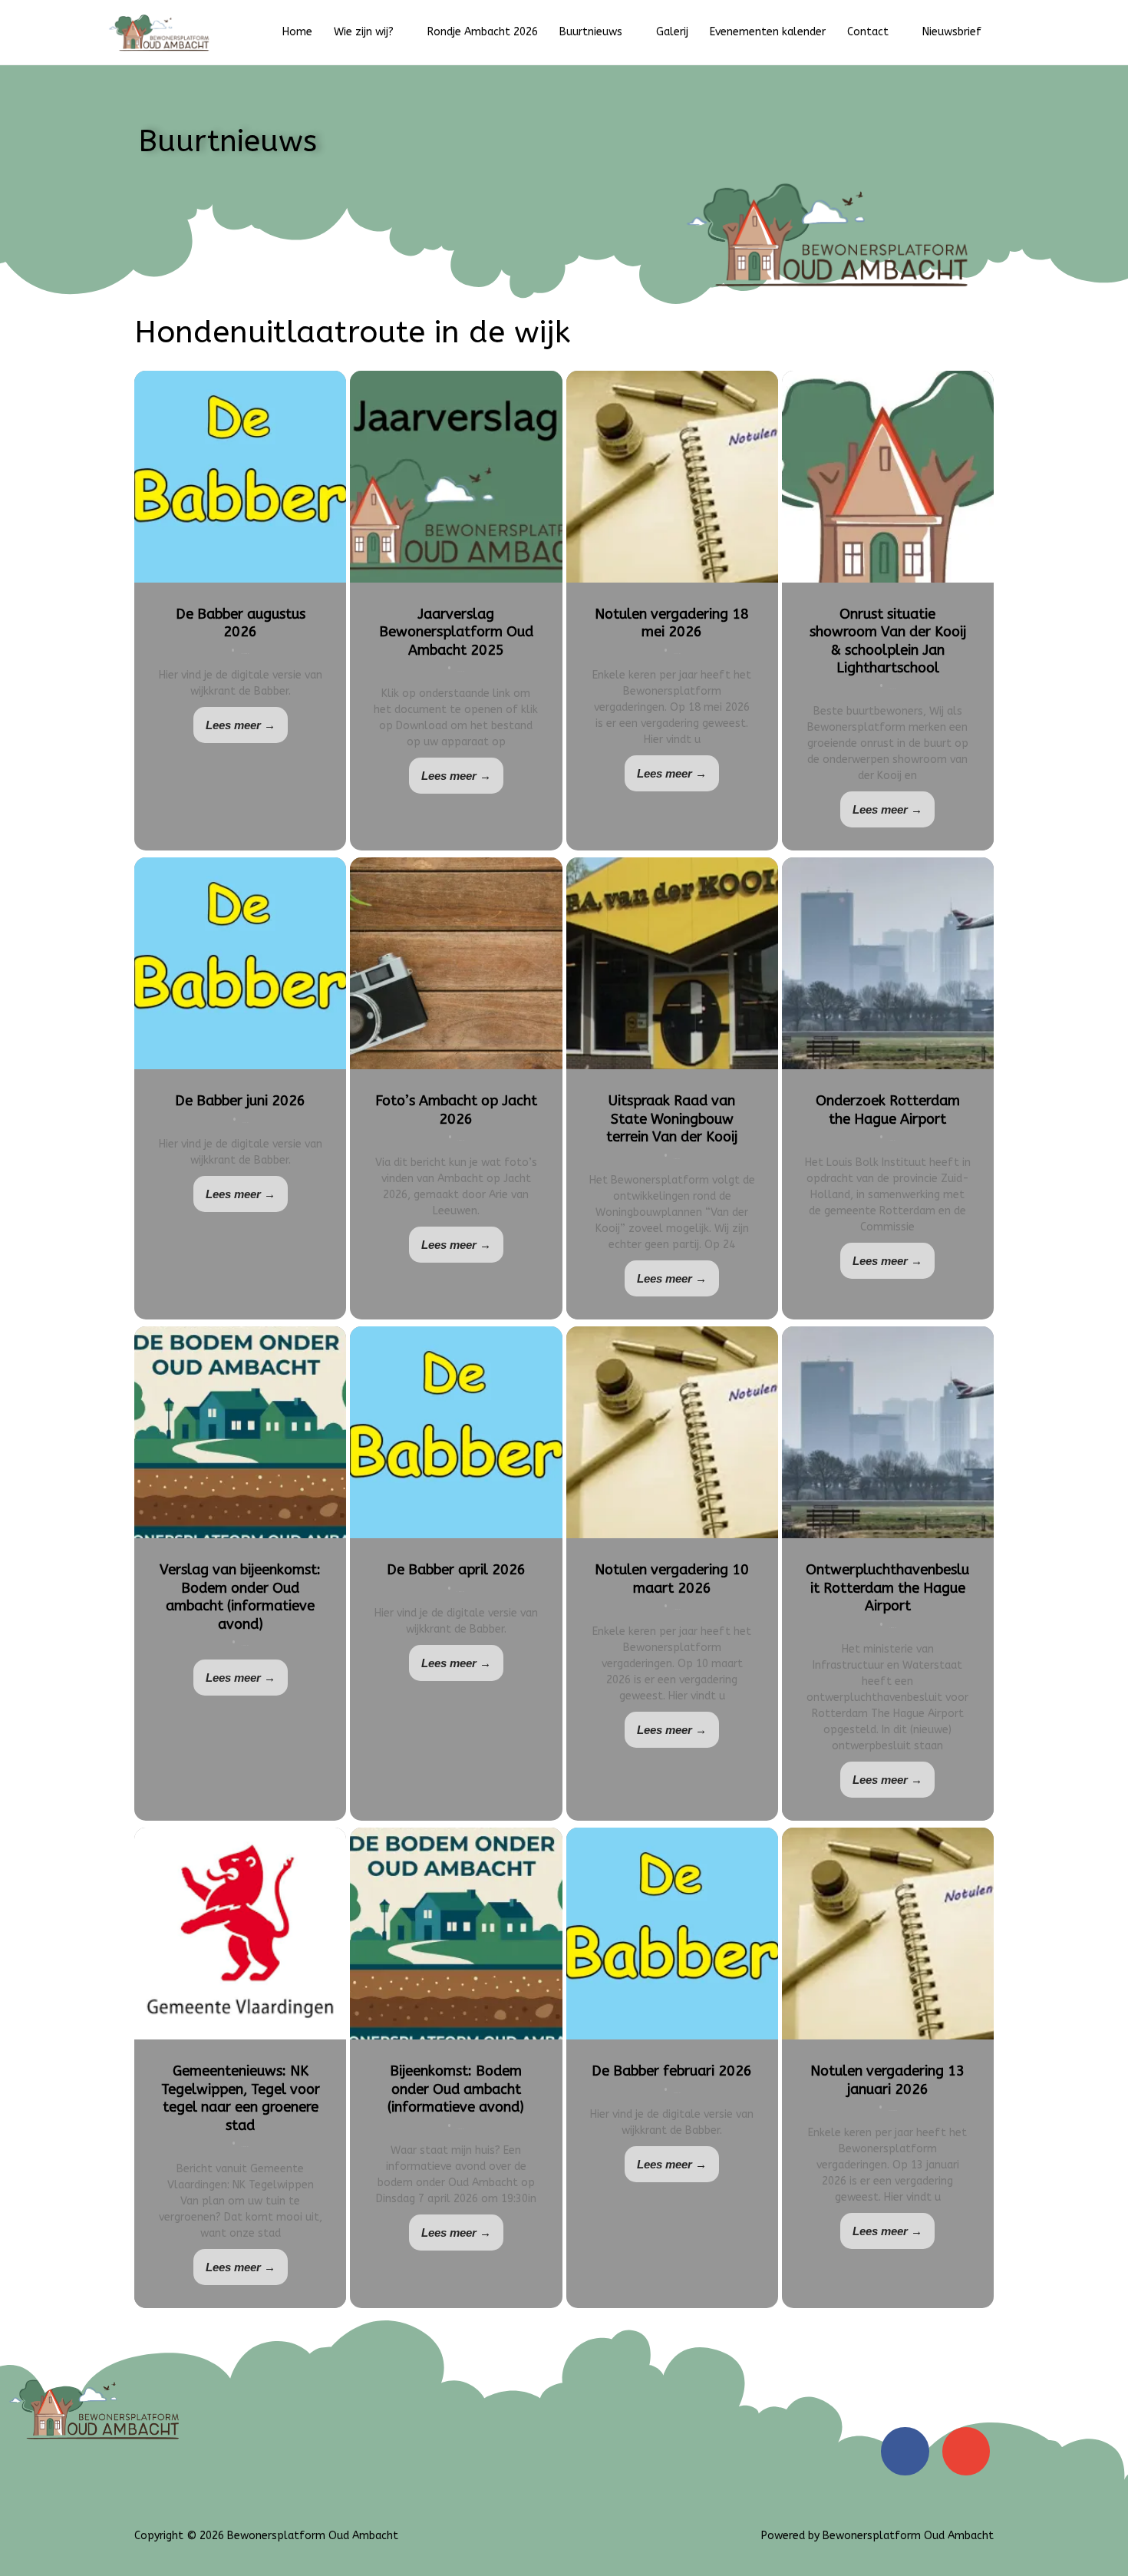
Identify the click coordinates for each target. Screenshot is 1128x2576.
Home (297, 32)
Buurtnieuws (591, 32)
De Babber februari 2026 (672, 2071)
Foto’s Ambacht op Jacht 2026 (456, 1110)
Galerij (672, 32)
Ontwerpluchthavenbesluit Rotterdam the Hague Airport (887, 1588)
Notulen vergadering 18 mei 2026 (672, 623)
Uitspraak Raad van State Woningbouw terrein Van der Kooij (672, 1119)
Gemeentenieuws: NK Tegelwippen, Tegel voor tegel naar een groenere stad (241, 2098)
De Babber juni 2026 (240, 1101)
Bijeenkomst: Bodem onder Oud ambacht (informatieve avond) (456, 2089)
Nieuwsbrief (952, 32)
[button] (1008, 32)
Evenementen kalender (768, 32)
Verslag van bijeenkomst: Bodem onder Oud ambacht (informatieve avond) (240, 1597)
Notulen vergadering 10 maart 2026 (672, 1579)
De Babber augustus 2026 (241, 623)
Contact (868, 32)
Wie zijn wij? (364, 32)
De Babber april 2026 (456, 1570)
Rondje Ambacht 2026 (483, 32)
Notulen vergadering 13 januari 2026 (887, 2080)
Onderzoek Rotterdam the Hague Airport (888, 1110)
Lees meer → (241, 725)
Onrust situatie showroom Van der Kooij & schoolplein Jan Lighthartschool (888, 641)
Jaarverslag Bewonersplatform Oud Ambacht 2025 (456, 632)
